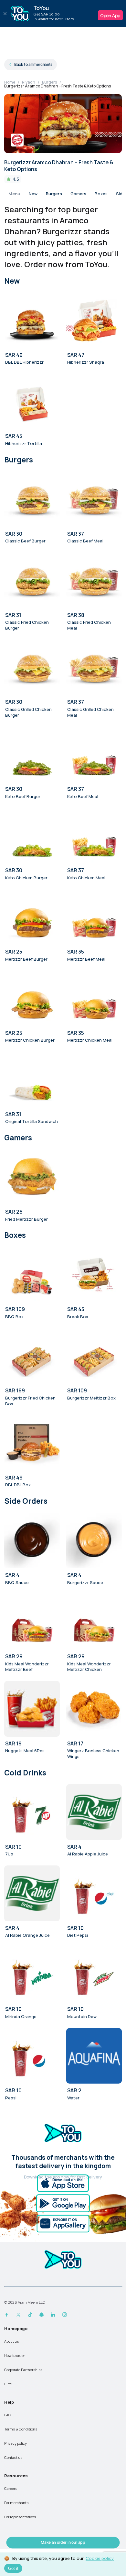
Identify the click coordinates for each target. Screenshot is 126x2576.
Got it (13, 2568)
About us (11, 2341)
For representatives (20, 2517)
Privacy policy (16, 2443)
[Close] (5, 14)
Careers (11, 2488)
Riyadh (29, 82)
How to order (15, 2355)
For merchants (16, 2503)
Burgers (49, 82)
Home (10, 82)
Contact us (13, 2457)
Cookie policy (100, 2558)
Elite (8, 2384)
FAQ (8, 2415)
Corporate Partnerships (23, 2370)
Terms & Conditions (21, 2429)
